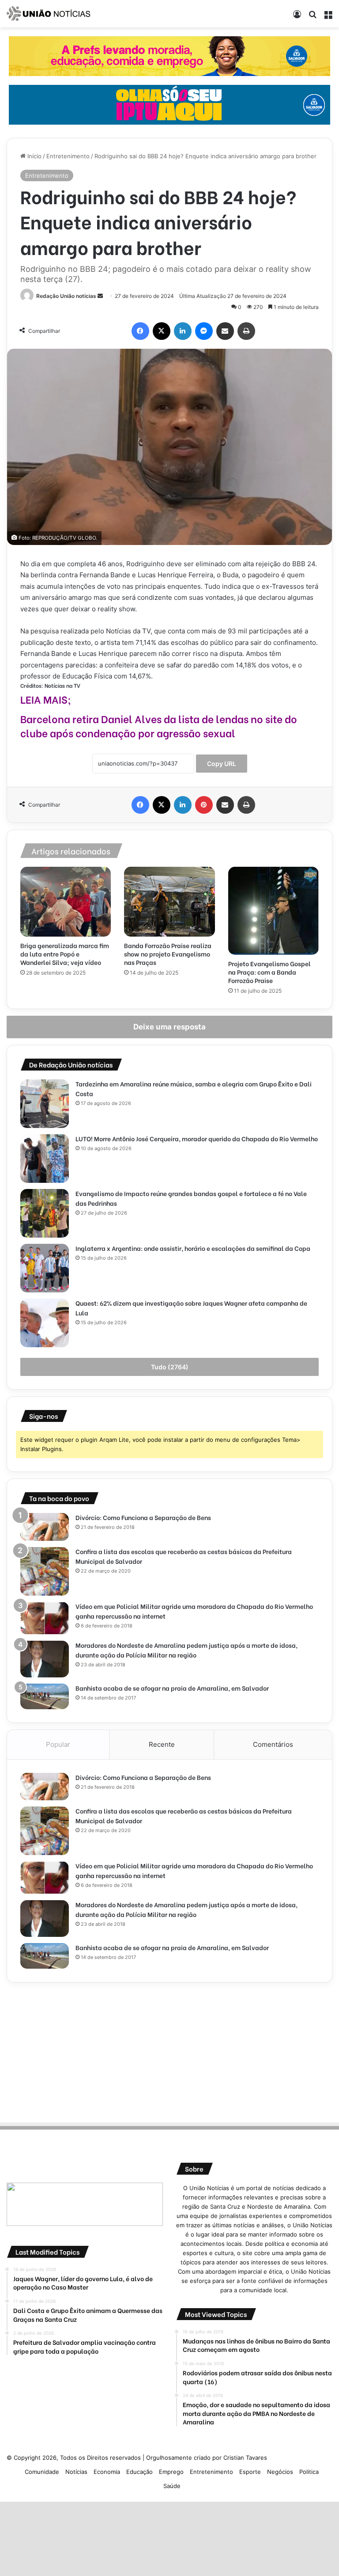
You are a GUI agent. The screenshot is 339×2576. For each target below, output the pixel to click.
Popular (58, 1744)
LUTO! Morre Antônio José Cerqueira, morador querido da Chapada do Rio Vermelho (197, 1138)
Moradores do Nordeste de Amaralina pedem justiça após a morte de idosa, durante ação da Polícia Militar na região (186, 1650)
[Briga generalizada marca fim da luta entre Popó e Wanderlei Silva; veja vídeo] (66, 902)
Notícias (76, 2472)
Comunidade (42, 2472)
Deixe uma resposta (169, 1027)
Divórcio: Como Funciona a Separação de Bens (143, 1517)
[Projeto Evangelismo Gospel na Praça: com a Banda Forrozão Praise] (273, 911)
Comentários (273, 1744)
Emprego (171, 2472)
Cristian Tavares (245, 2458)
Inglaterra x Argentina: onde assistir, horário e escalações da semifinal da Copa (193, 1248)
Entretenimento (68, 156)
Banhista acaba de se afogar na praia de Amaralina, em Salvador (172, 1688)
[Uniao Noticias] (49, 14)
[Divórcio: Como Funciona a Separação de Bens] (45, 1527)
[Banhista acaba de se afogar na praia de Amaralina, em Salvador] (45, 1696)
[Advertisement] (169, 2051)
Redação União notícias (66, 296)
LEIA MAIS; (46, 699)
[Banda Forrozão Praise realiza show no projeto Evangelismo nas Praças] (169, 902)
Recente (162, 1744)
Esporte (250, 2472)
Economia (107, 2472)
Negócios (280, 2472)
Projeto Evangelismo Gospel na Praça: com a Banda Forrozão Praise (269, 972)
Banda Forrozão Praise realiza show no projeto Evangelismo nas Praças (168, 954)
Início (34, 156)
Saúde (172, 2486)
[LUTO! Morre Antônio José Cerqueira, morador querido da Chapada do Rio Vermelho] (45, 1158)
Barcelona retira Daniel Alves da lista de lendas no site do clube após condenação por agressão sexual (159, 725)
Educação (139, 2472)
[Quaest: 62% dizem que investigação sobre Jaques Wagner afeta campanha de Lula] (45, 1323)
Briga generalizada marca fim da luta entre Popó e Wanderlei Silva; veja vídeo (65, 954)
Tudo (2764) (170, 1367)
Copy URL (222, 764)
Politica (309, 2472)
